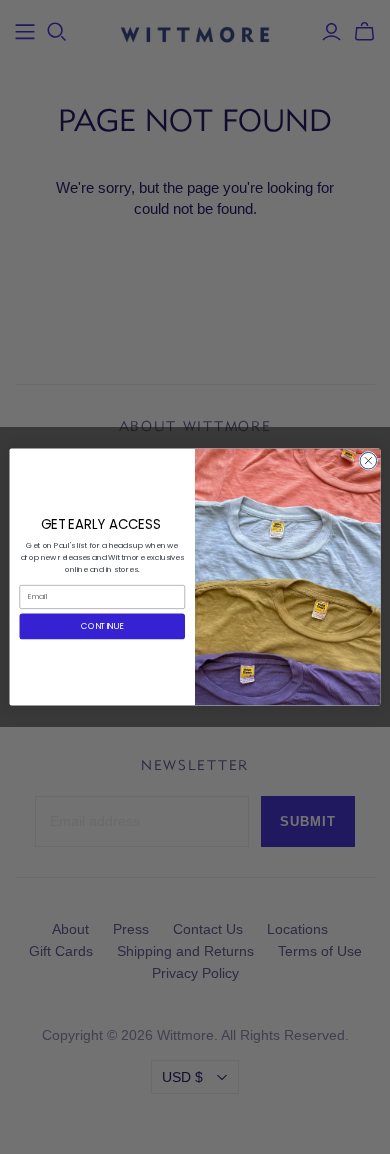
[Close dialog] (368, 460)
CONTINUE (102, 626)
